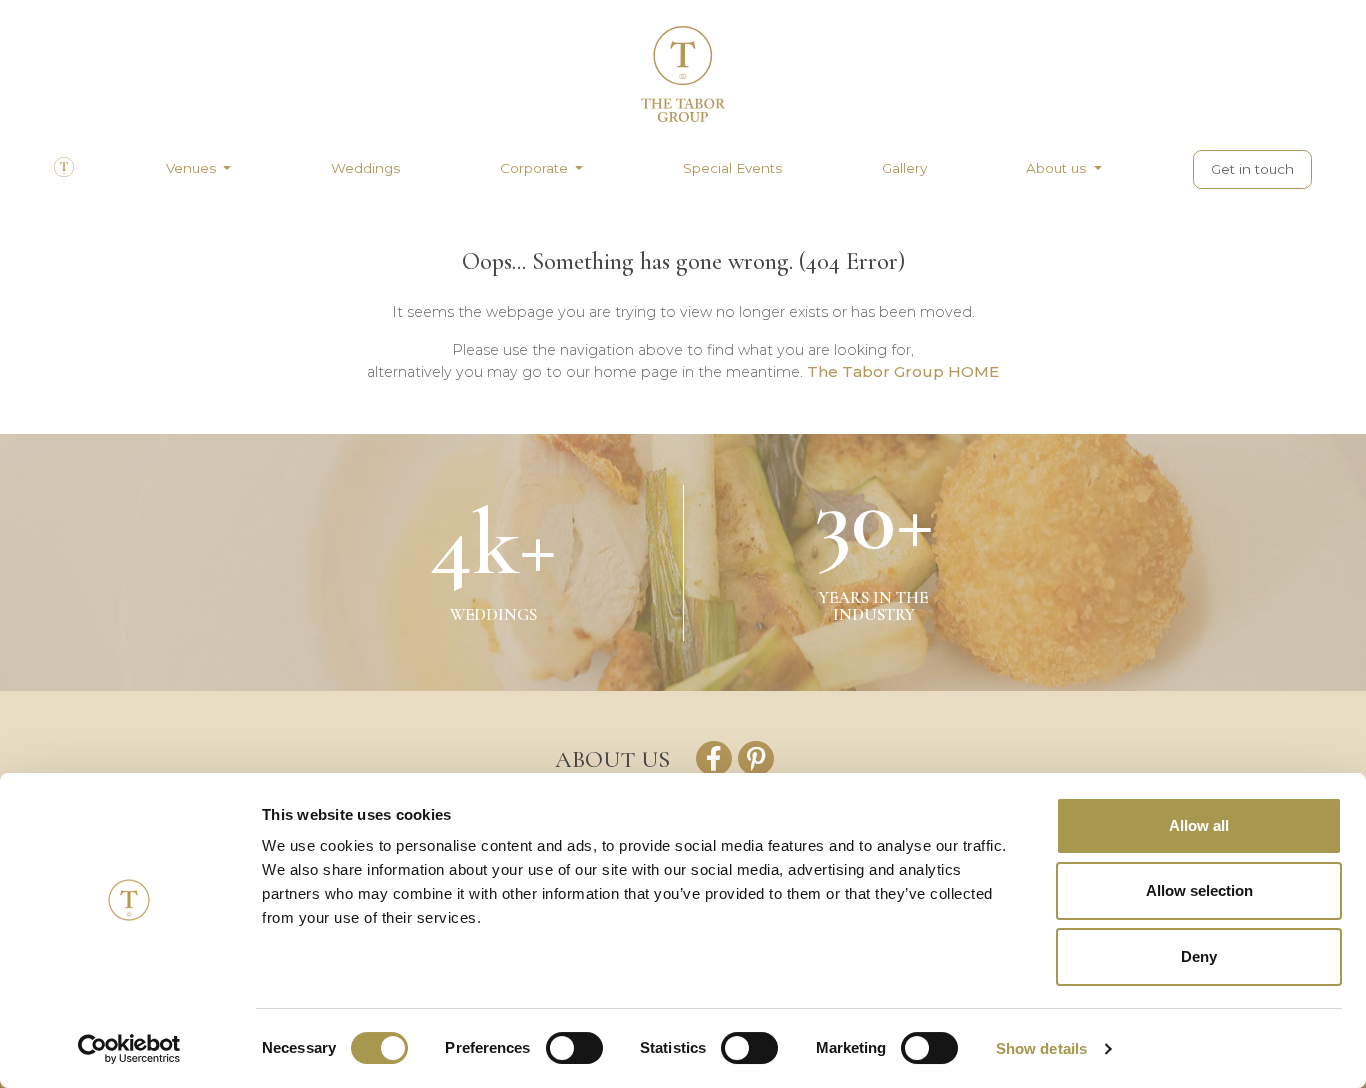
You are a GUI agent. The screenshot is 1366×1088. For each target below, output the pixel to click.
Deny (1199, 956)
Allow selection (1199, 890)
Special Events (732, 168)
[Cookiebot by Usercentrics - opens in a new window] (129, 1049)
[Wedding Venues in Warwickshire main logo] (683, 91)
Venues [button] (193, 168)
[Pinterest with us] (756, 758)
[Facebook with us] (714, 758)
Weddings (365, 168)
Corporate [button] (536, 168)
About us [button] (1058, 168)
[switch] (574, 1048)
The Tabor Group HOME (903, 371)
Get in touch (1252, 169)
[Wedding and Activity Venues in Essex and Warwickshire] (64, 172)
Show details (1041, 1048)
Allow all (1199, 825)
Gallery (904, 168)
